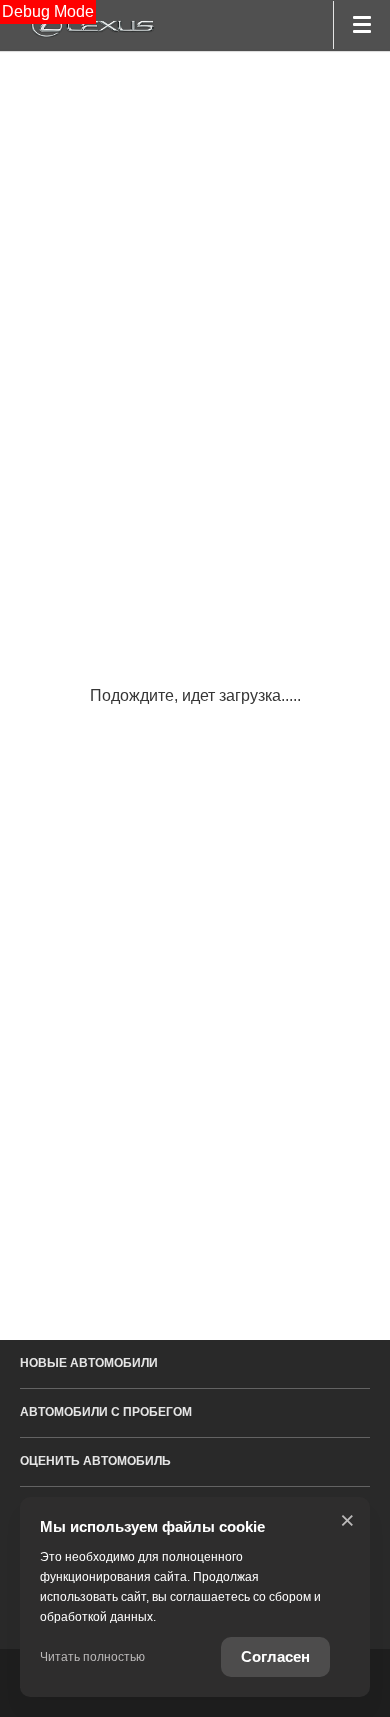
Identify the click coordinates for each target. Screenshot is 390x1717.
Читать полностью (92, 1657)
